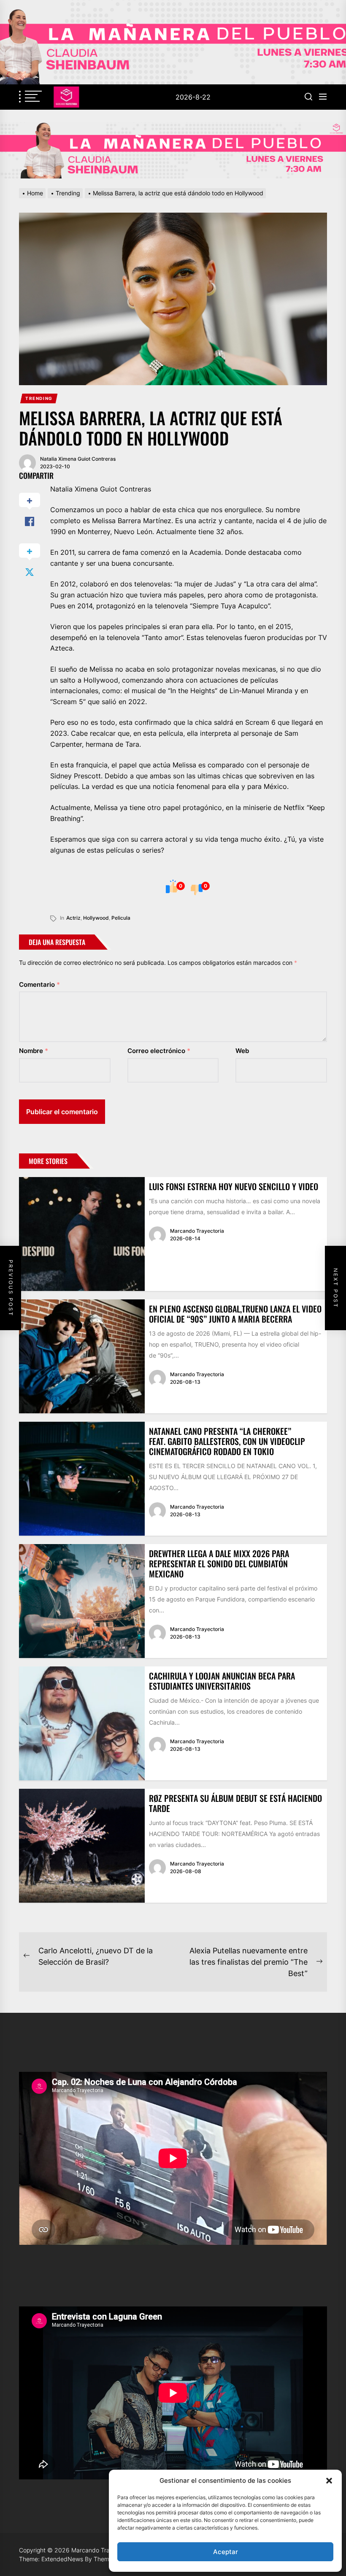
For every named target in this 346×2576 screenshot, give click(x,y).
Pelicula (121, 918)
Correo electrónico (159, 1051)
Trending (39, 398)
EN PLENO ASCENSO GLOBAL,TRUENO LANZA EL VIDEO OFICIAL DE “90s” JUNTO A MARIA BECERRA (235, 1314)
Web (242, 1051)
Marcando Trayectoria (197, 1231)
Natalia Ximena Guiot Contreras (78, 459)
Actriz (73, 918)
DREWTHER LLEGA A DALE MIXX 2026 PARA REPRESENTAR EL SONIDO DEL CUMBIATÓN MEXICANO (219, 1563)
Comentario (39, 984)
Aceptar (226, 2552)
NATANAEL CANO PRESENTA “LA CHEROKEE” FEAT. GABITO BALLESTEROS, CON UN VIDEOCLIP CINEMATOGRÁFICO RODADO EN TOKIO (227, 1441)
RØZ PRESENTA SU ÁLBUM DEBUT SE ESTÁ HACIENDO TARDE (235, 1803)
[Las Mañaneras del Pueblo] (173, 150)
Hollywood (96, 918)
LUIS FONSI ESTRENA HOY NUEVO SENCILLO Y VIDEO (234, 1186)
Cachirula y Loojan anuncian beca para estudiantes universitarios (222, 1681)
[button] (329, 2481)
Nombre (34, 1051)
